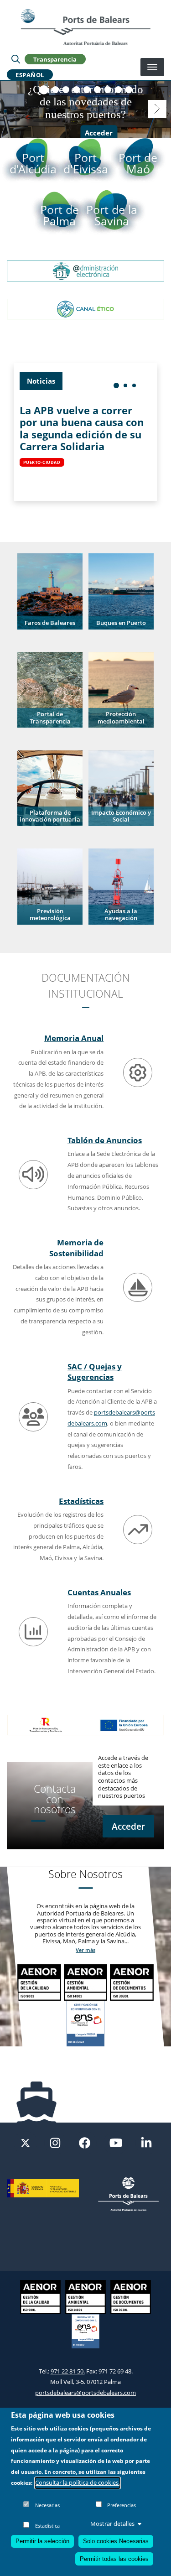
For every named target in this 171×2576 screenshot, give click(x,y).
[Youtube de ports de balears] (116, 2142)
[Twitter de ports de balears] (25, 2142)
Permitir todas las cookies (114, 2559)
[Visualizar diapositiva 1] (44, 90)
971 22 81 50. (68, 2371)
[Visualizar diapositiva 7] (108, 90)
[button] (50, 591)
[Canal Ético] (85, 308)
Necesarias (47, 2505)
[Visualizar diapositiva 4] (76, 90)
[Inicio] (85, 27)
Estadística (47, 2526)
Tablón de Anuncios (105, 1140)
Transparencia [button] (55, 59)
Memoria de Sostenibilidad (76, 1248)
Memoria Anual (74, 1038)
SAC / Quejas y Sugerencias (95, 1372)
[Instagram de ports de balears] (55, 2142)
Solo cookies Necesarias (116, 2541)
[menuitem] (116, 385)
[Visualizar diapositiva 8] (118, 90)
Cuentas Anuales (99, 1592)
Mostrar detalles (112, 2524)
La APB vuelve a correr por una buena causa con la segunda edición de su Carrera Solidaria (82, 428)
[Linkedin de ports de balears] (146, 2142)
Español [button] (30, 74)
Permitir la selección (42, 2541)
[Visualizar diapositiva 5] (87, 90)
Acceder (99, 133)
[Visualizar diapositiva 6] (97, 90)
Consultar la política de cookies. (78, 2482)
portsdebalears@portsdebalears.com (85, 2393)
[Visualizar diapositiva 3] (66, 90)
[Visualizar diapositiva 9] (129, 90)
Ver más (85, 1950)
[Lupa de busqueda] (16, 59)
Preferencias (122, 2505)
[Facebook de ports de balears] (85, 2142)
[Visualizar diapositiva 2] (55, 90)
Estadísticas (81, 1501)
